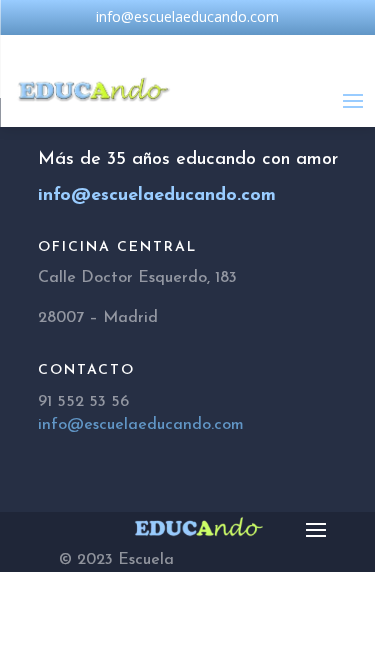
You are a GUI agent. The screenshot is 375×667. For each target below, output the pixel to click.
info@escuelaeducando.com (141, 425)
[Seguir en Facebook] (148, 47)
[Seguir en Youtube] (228, 47)
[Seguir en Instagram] (188, 47)
